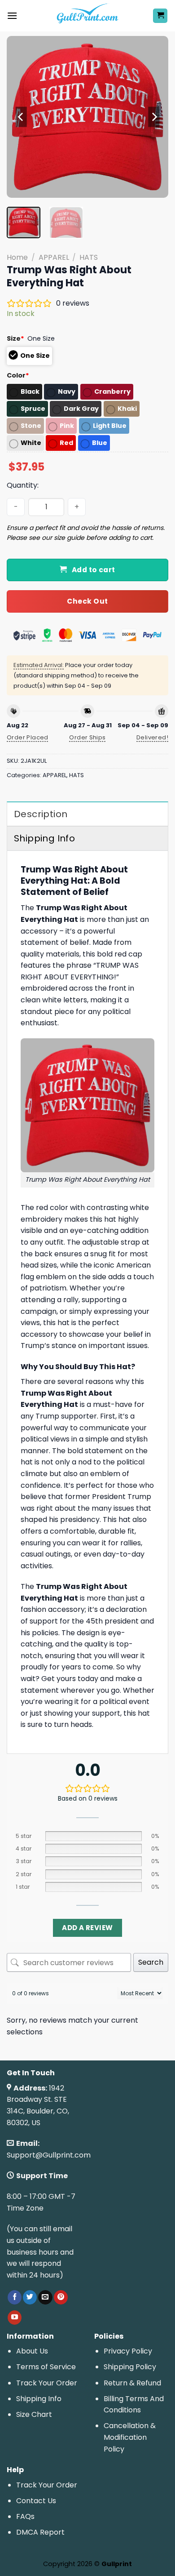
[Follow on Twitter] (30, 2297)
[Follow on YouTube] (15, 2318)
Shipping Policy (130, 2367)
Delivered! (152, 737)
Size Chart (34, 2414)
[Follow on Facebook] (15, 2297)
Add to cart (94, 570)
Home (17, 257)
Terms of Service (46, 2367)
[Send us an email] (45, 2297)
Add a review (87, 1928)
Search (151, 1962)
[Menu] (12, 16)
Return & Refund (132, 2383)
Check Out (87, 601)
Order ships (87, 737)
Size (15, 338)
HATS (89, 257)
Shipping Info (39, 2399)
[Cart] (160, 16)
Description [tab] (41, 814)
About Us (32, 2351)
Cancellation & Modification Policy (130, 2437)
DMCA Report (40, 2532)
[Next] (154, 117)
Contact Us (36, 2501)
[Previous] (21, 117)
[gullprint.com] (88, 16)
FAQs (25, 2516)
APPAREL (54, 257)
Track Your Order (47, 2383)
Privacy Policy (128, 2351)
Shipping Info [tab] (44, 838)
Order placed (28, 737)
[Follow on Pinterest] (61, 2297)
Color (18, 375)
